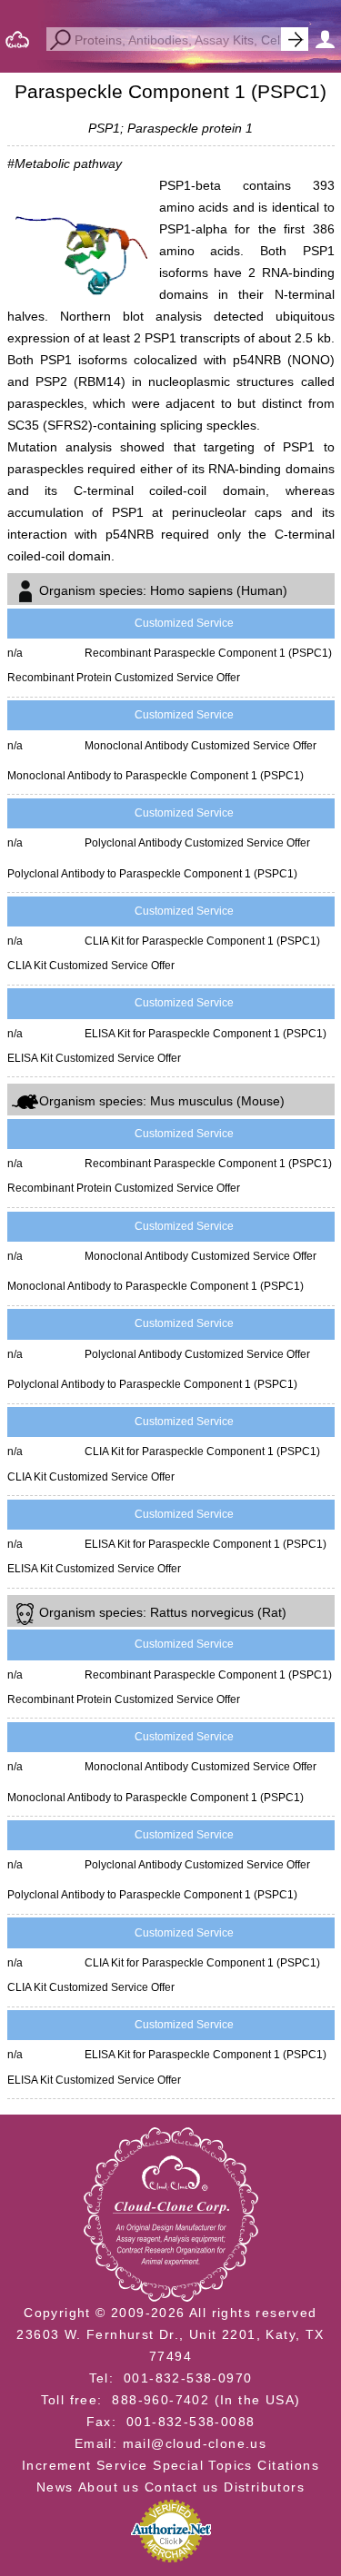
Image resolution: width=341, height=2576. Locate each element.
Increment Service (85, 2465)
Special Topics (203, 2465)
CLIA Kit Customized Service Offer (91, 966)
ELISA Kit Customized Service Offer (94, 1058)
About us (109, 2487)
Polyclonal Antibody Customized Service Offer (197, 843)
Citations (288, 2465)
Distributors (264, 2487)
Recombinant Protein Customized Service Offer (124, 678)
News (55, 2487)
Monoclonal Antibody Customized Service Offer (201, 746)
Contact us (182, 2487)
